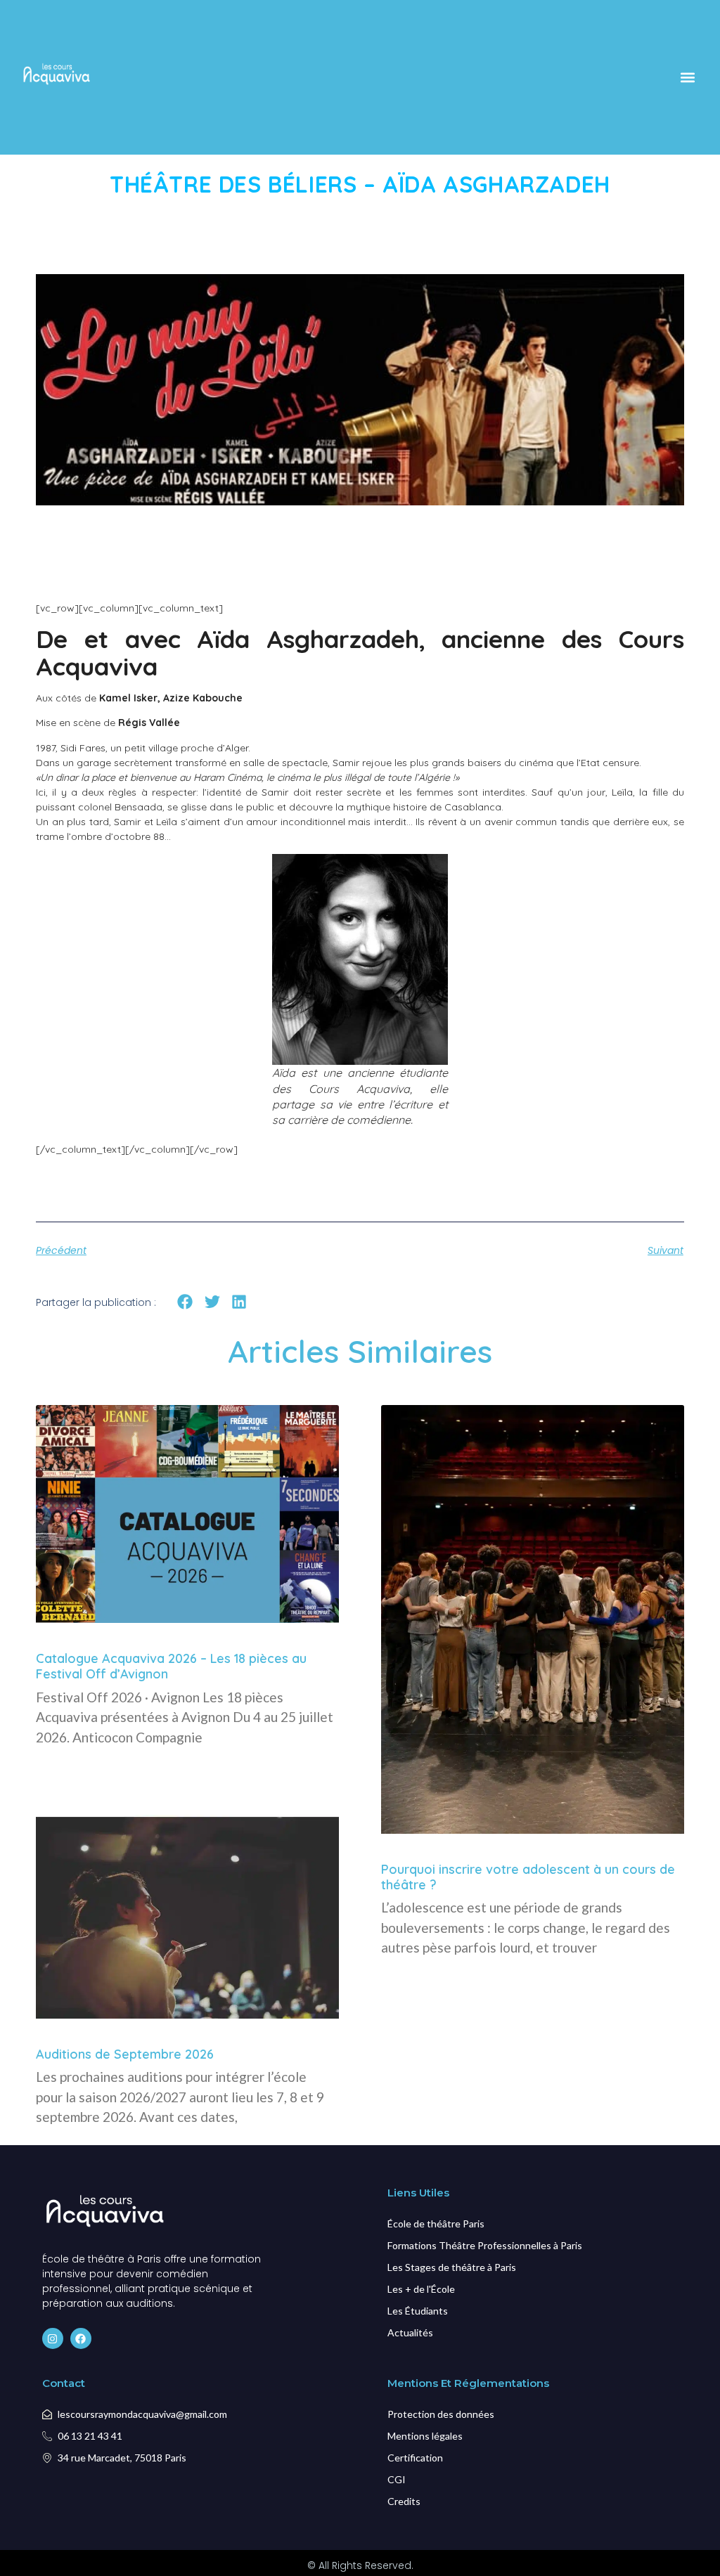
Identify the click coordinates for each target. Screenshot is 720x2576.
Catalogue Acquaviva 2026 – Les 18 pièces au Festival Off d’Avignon (171, 1666)
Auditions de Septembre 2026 (125, 2054)
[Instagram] (53, 2338)
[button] (687, 77)
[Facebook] (81, 2338)
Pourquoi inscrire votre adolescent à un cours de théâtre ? (528, 1877)
